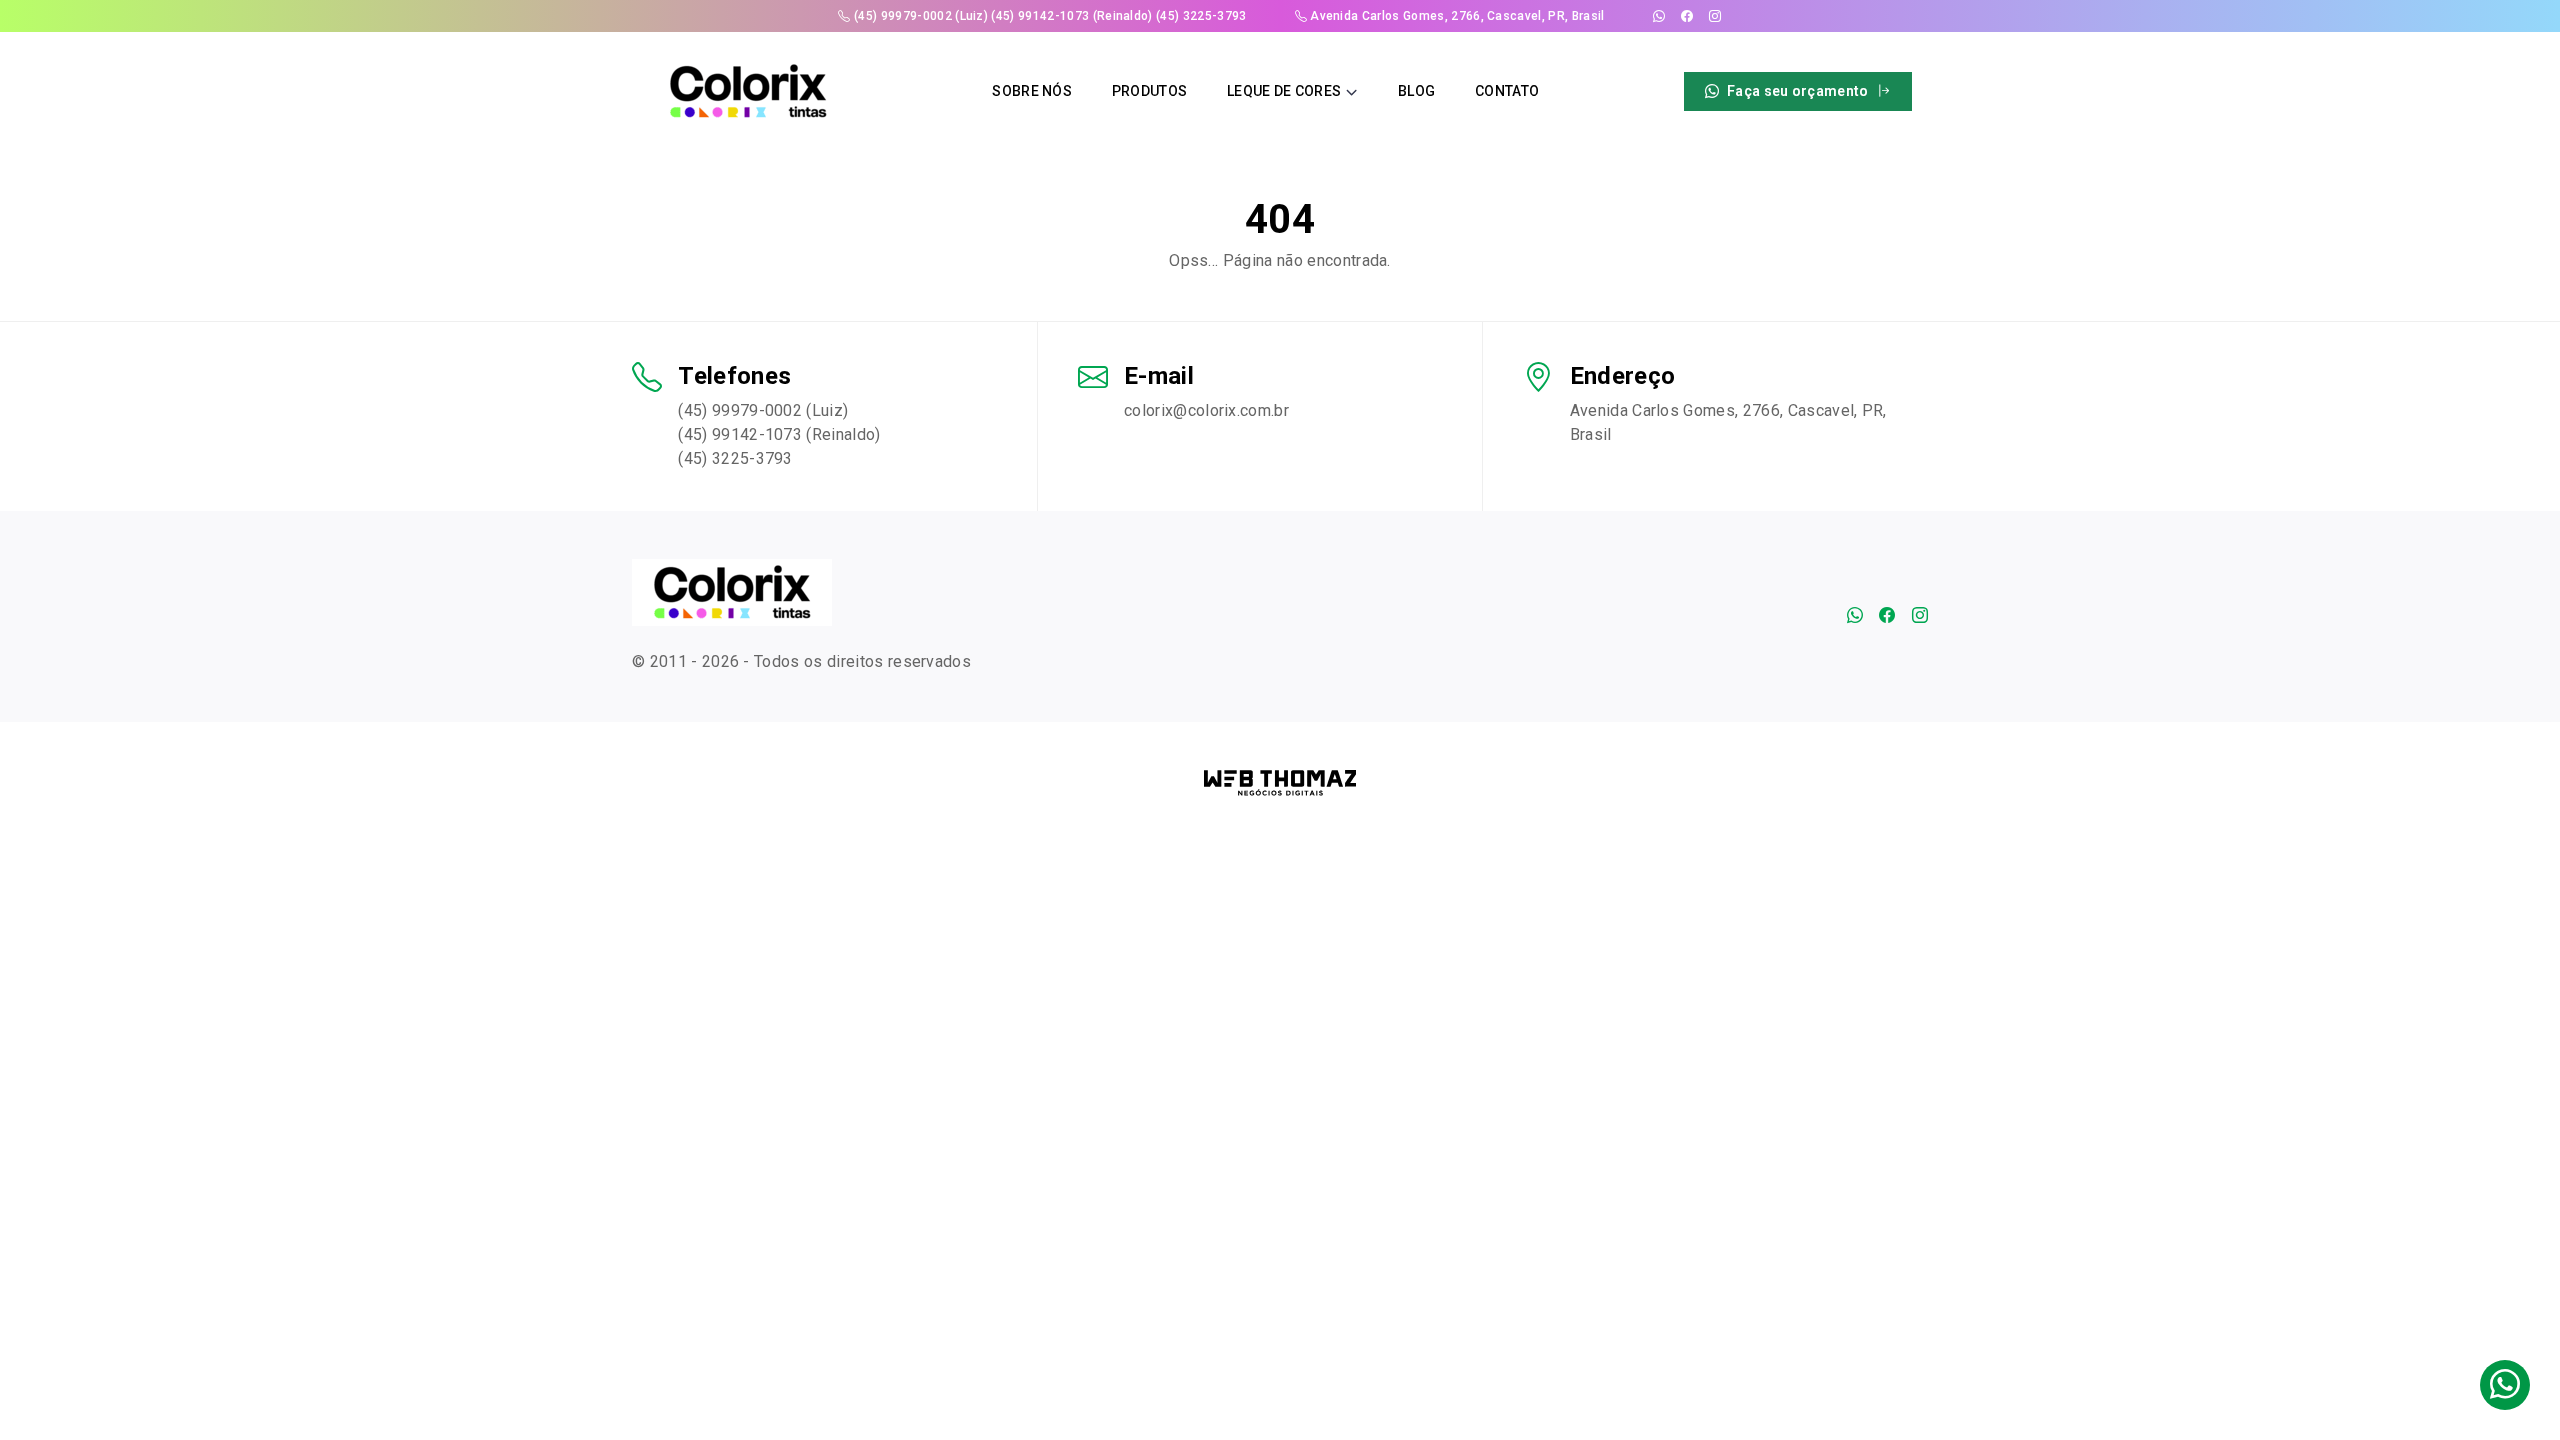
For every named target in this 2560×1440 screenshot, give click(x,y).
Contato (1507, 91)
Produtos (1149, 91)
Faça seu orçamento (1798, 91)
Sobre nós (1032, 91)
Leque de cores (1284, 91)
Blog (1416, 91)
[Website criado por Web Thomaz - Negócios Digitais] (1280, 782)
